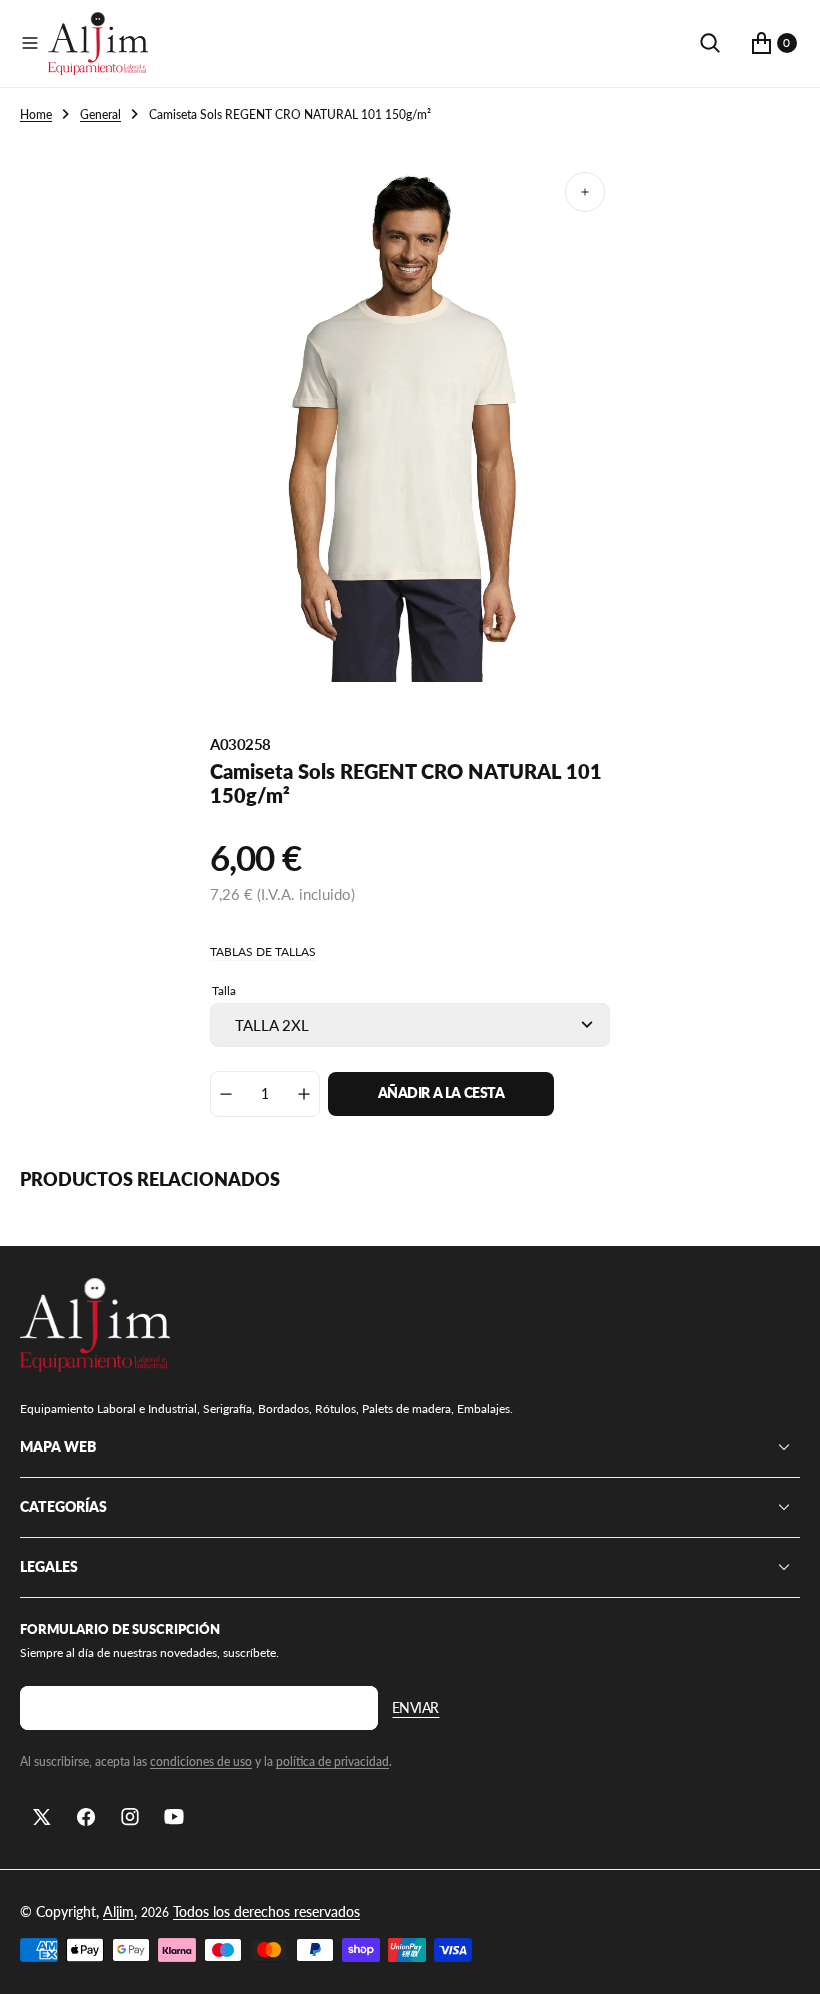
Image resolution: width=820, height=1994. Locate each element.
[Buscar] (710, 43)
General (100, 114)
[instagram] (130, 1817)
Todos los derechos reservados (266, 1911)
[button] (30, 43)
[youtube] (174, 1817)
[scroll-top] (786, 1960)
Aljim (118, 1911)
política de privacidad (332, 1761)
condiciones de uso (201, 1761)
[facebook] (86, 1817)
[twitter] (42, 1817)
